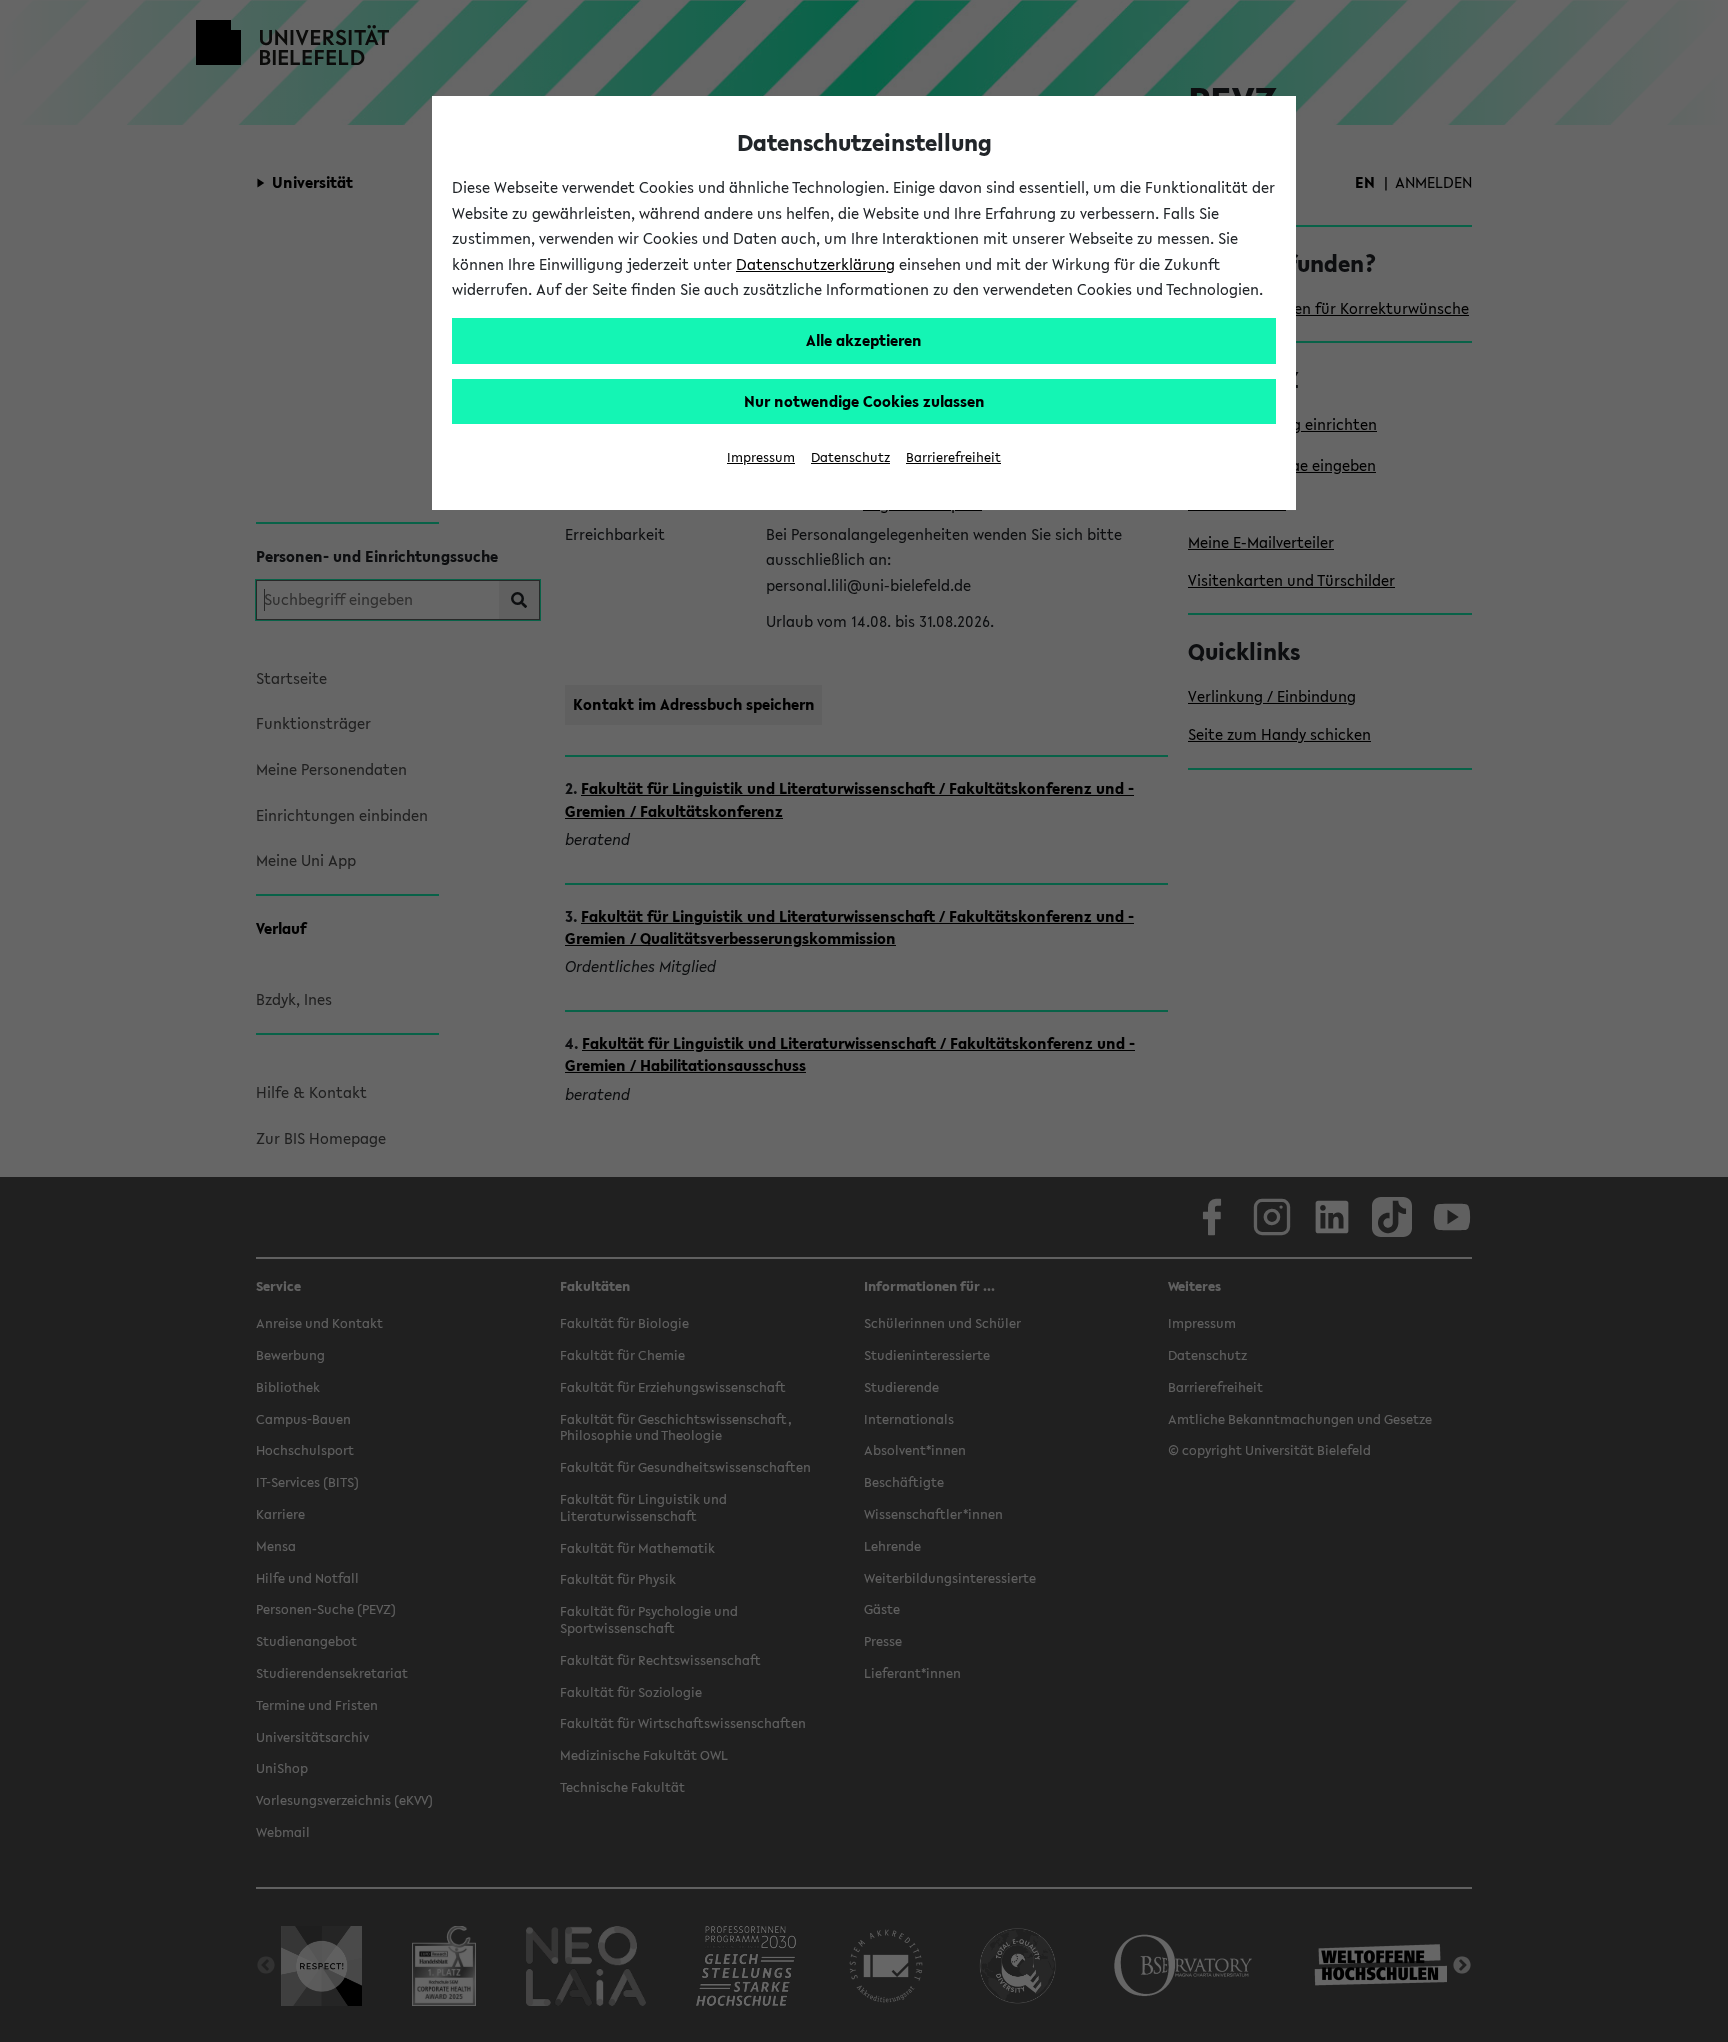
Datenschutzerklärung (815, 264)
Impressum (761, 457)
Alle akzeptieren (864, 340)
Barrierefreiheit (953, 457)
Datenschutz (850, 457)
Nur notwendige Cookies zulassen (864, 401)
